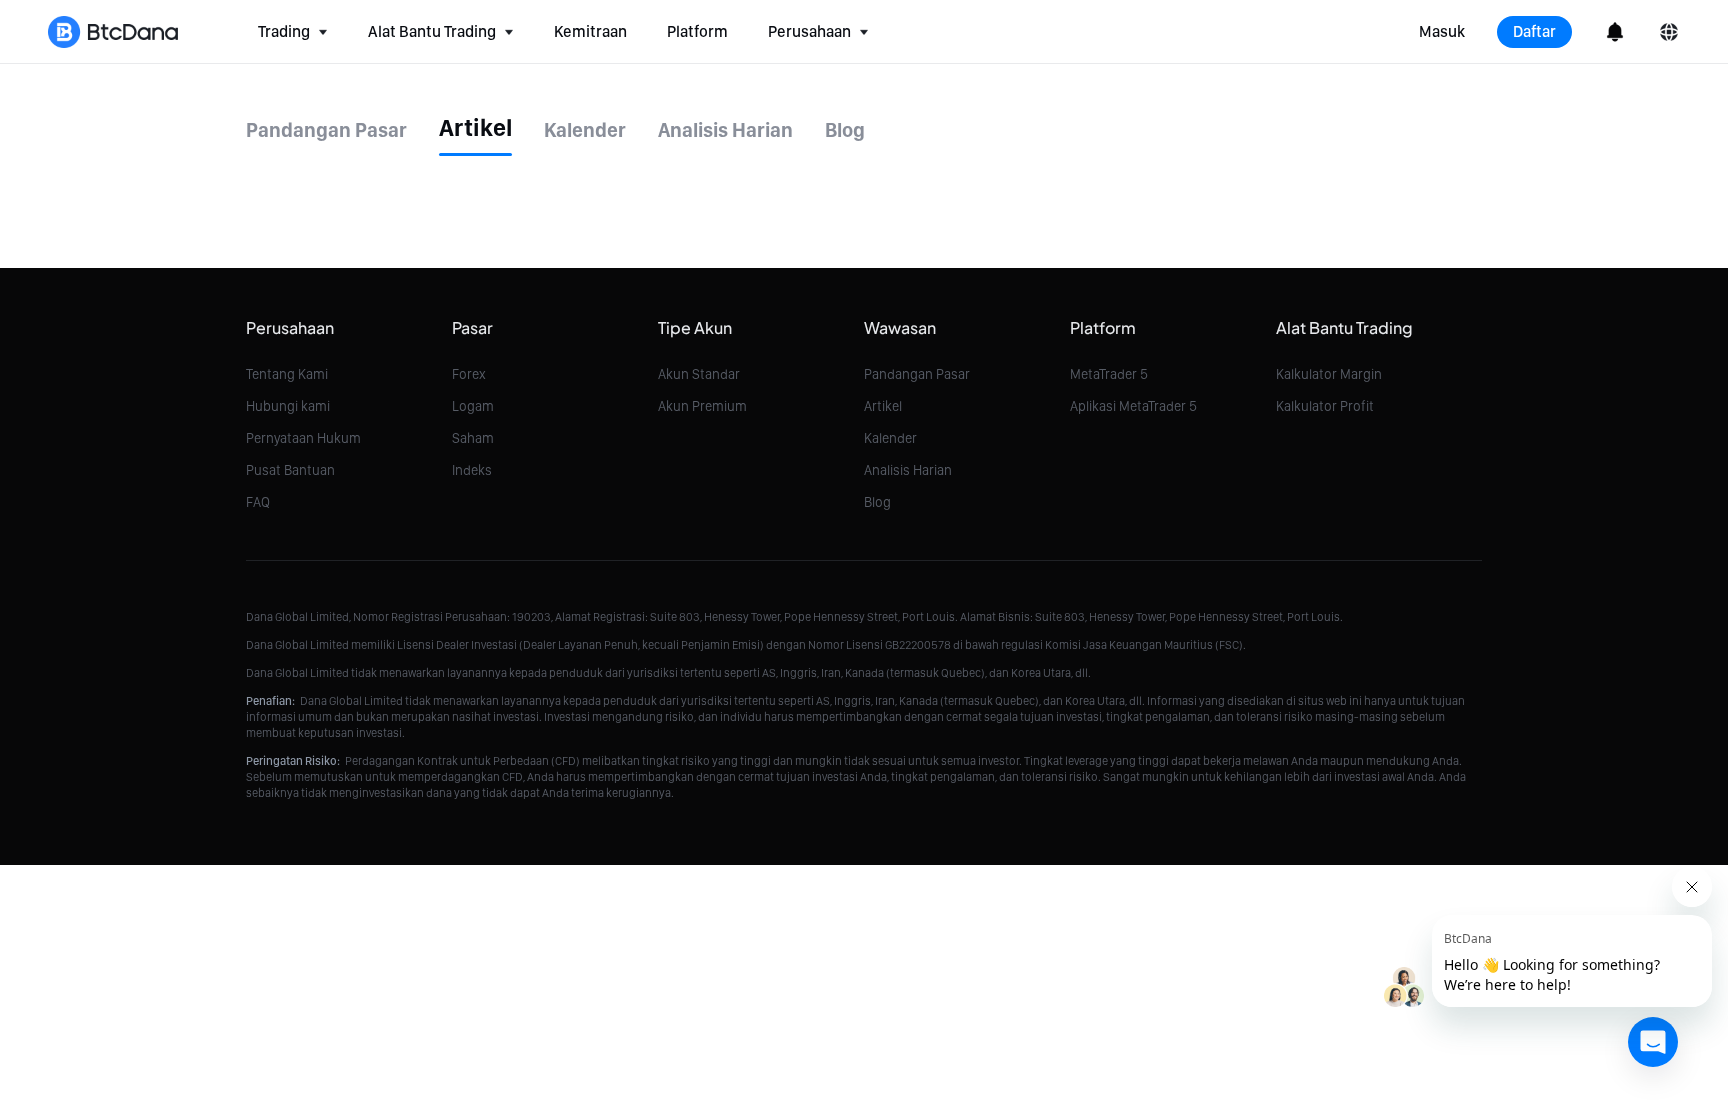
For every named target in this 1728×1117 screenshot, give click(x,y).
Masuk (1442, 31)
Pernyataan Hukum (303, 438)
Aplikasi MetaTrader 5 (1133, 406)
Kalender (890, 438)
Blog (877, 502)
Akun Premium (702, 406)
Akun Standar (699, 374)
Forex (469, 374)
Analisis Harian (908, 470)
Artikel (883, 406)
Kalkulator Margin (1329, 374)
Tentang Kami (287, 374)
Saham (473, 438)
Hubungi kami (288, 406)
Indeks (472, 470)
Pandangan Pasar (917, 374)
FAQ (258, 502)
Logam (473, 406)
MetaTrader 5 (1109, 374)
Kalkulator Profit (1325, 406)
